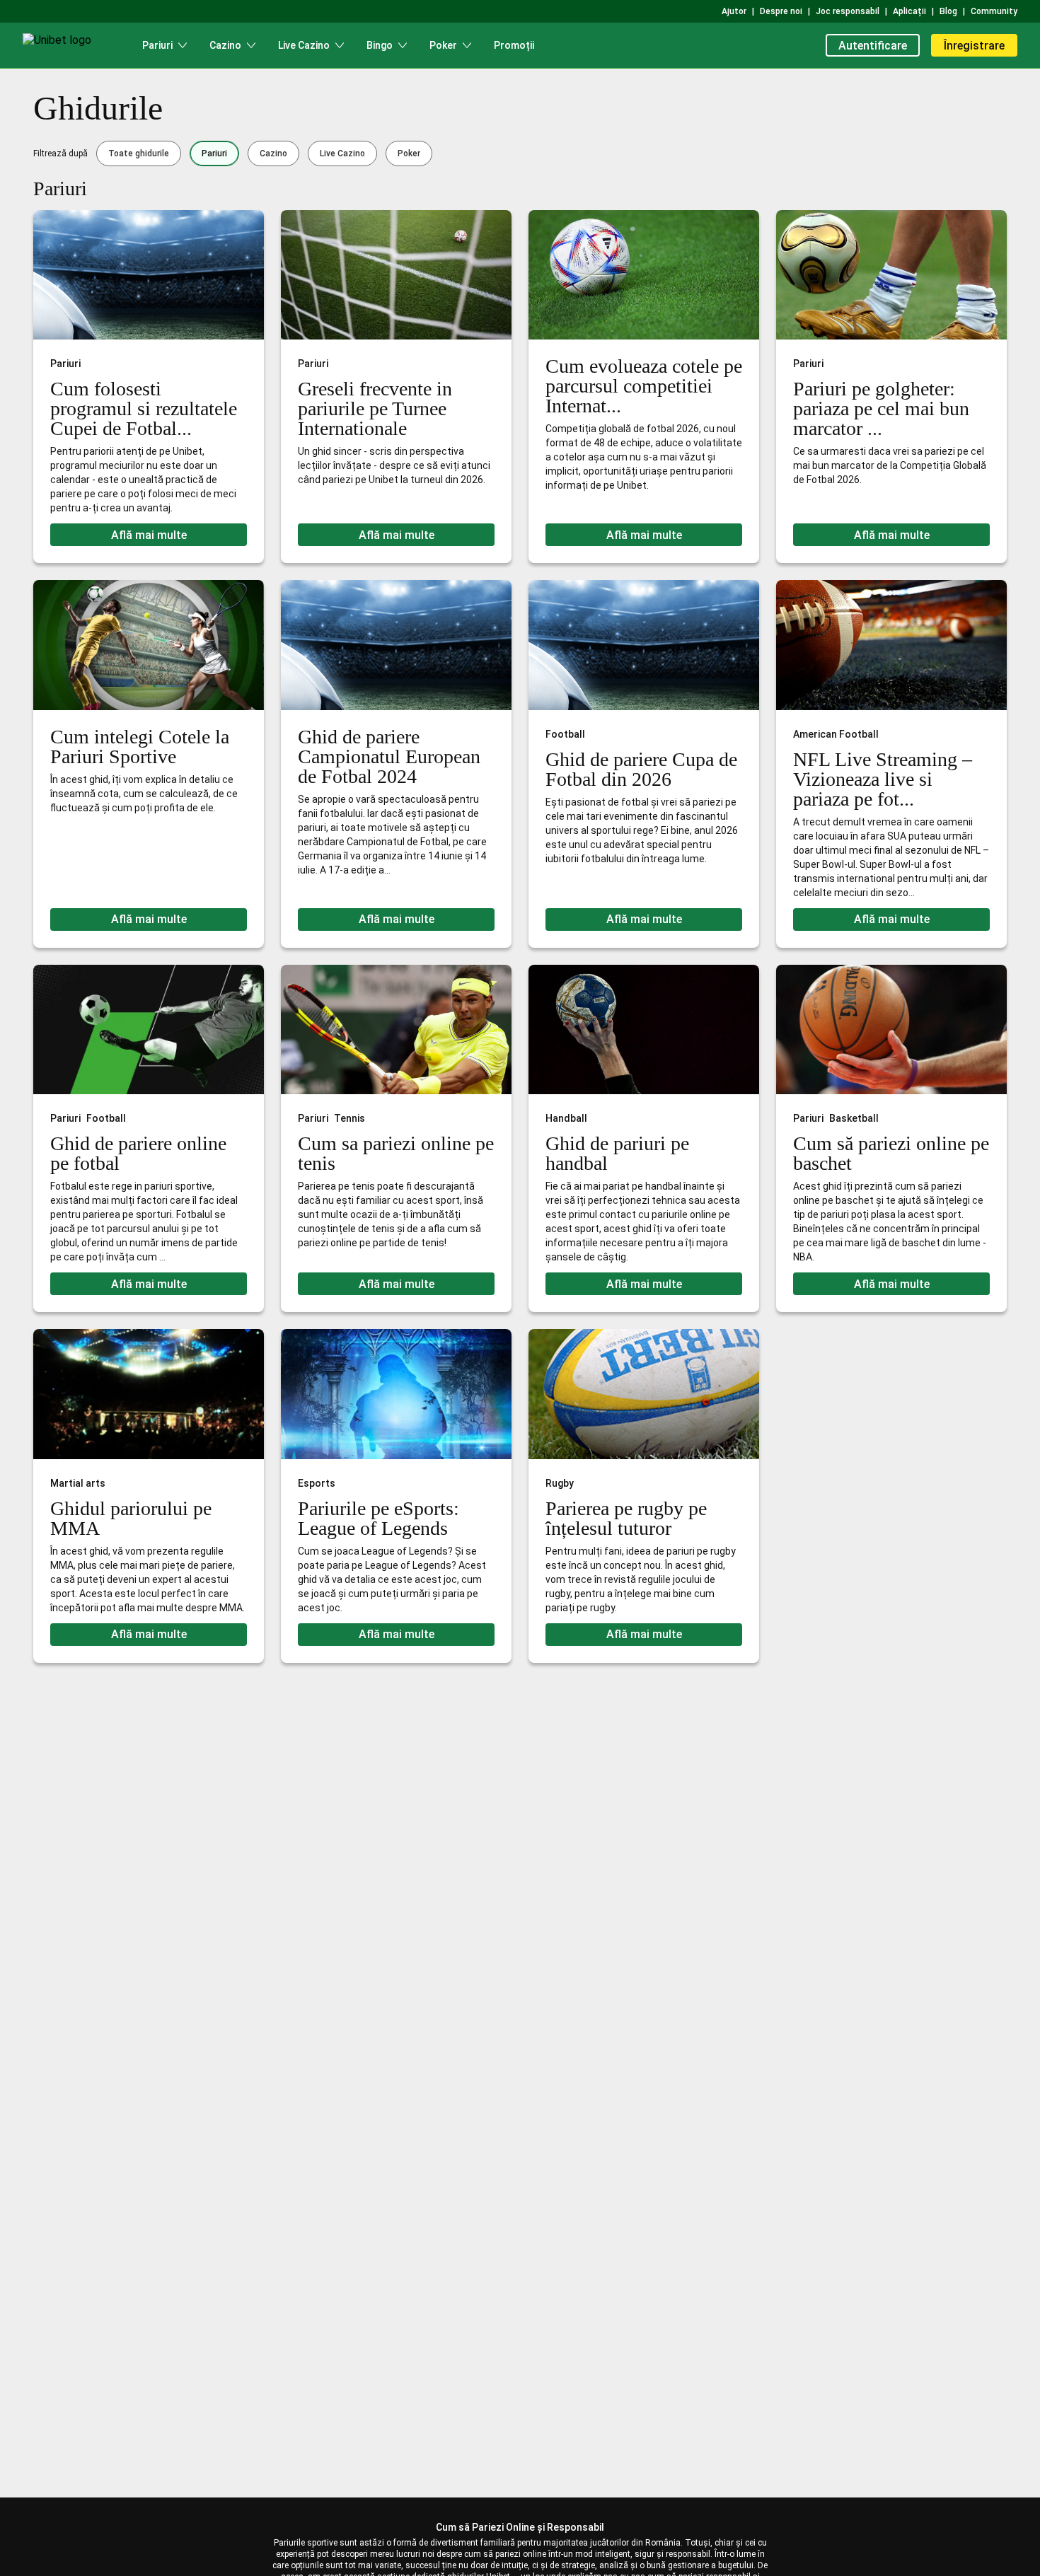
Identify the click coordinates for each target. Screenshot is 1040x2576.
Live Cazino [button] (342, 153)
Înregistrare (974, 46)
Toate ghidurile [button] (139, 153)
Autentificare (873, 46)
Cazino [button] (273, 153)
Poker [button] (409, 153)
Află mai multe (149, 535)
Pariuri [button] (214, 153)
